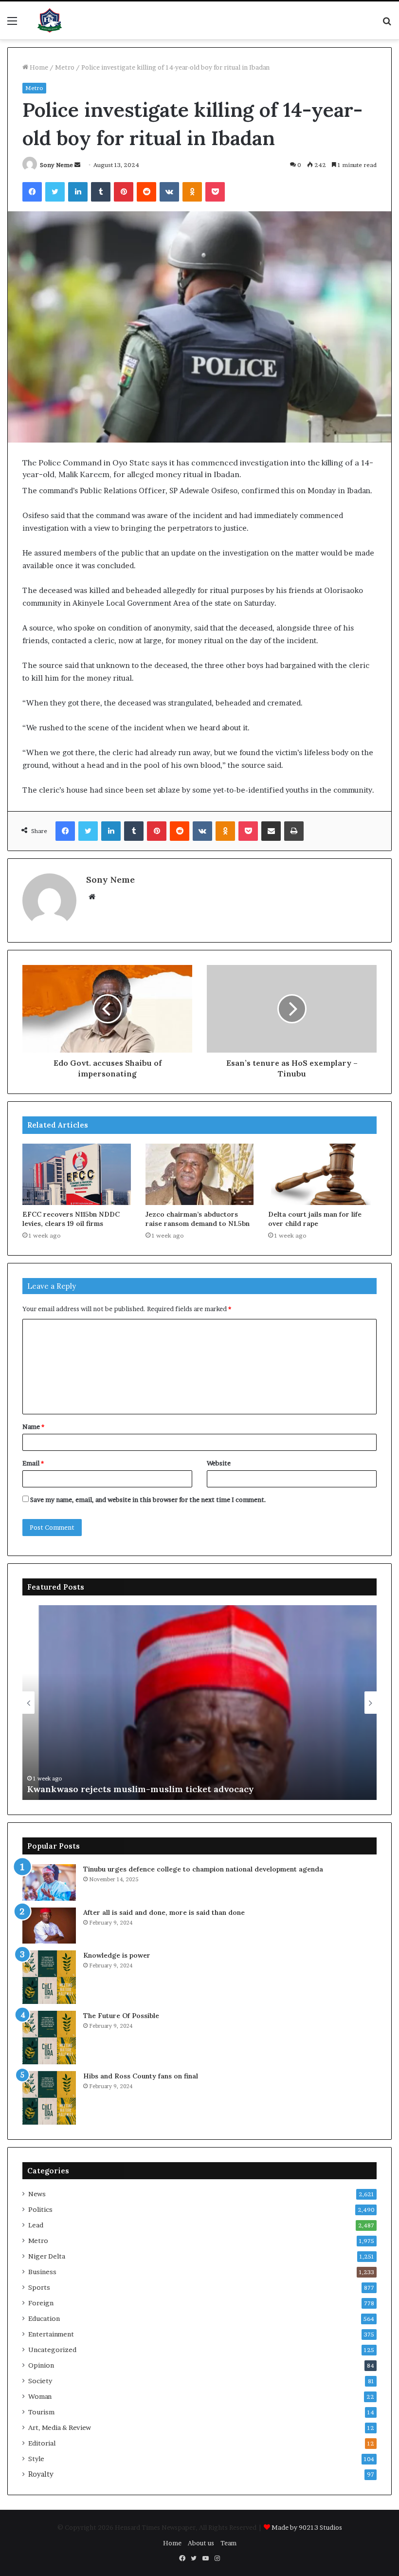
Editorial (42, 2443)
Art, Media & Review (60, 2428)
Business (42, 2272)
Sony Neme (56, 165)
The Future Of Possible (121, 2016)
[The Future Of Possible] (49, 2038)
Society (40, 2381)
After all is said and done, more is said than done (164, 1912)
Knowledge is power (117, 1955)
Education (44, 2318)
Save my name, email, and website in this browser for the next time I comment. (148, 1500)
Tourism (41, 2412)
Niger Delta (47, 2256)
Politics (40, 2209)
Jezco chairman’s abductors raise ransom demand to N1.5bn (198, 1219)
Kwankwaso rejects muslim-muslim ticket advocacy (141, 1789)
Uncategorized (52, 2350)
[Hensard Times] (50, 20)
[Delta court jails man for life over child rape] (322, 1174)
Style (36, 2459)
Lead (36, 2225)
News (37, 2194)
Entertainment (51, 2334)
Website (219, 1463)
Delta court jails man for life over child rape (315, 1219)
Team (228, 2543)
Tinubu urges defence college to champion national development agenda (203, 1869)
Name (33, 1427)
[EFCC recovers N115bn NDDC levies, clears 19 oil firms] (77, 1174)
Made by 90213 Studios (307, 2527)
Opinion (41, 2365)
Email (33, 1463)
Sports (39, 2287)
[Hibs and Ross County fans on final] (49, 2098)
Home (38, 67)
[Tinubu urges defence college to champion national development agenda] (49, 1882)
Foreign (41, 2303)
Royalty (41, 2474)
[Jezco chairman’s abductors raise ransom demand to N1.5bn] (200, 1174)
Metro (65, 67)
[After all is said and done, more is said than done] (49, 1925)
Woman (40, 2396)
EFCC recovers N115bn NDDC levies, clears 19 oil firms (71, 1219)
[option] (199, 1703)
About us (201, 2543)
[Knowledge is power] (49, 1977)
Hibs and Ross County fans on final (141, 2076)
